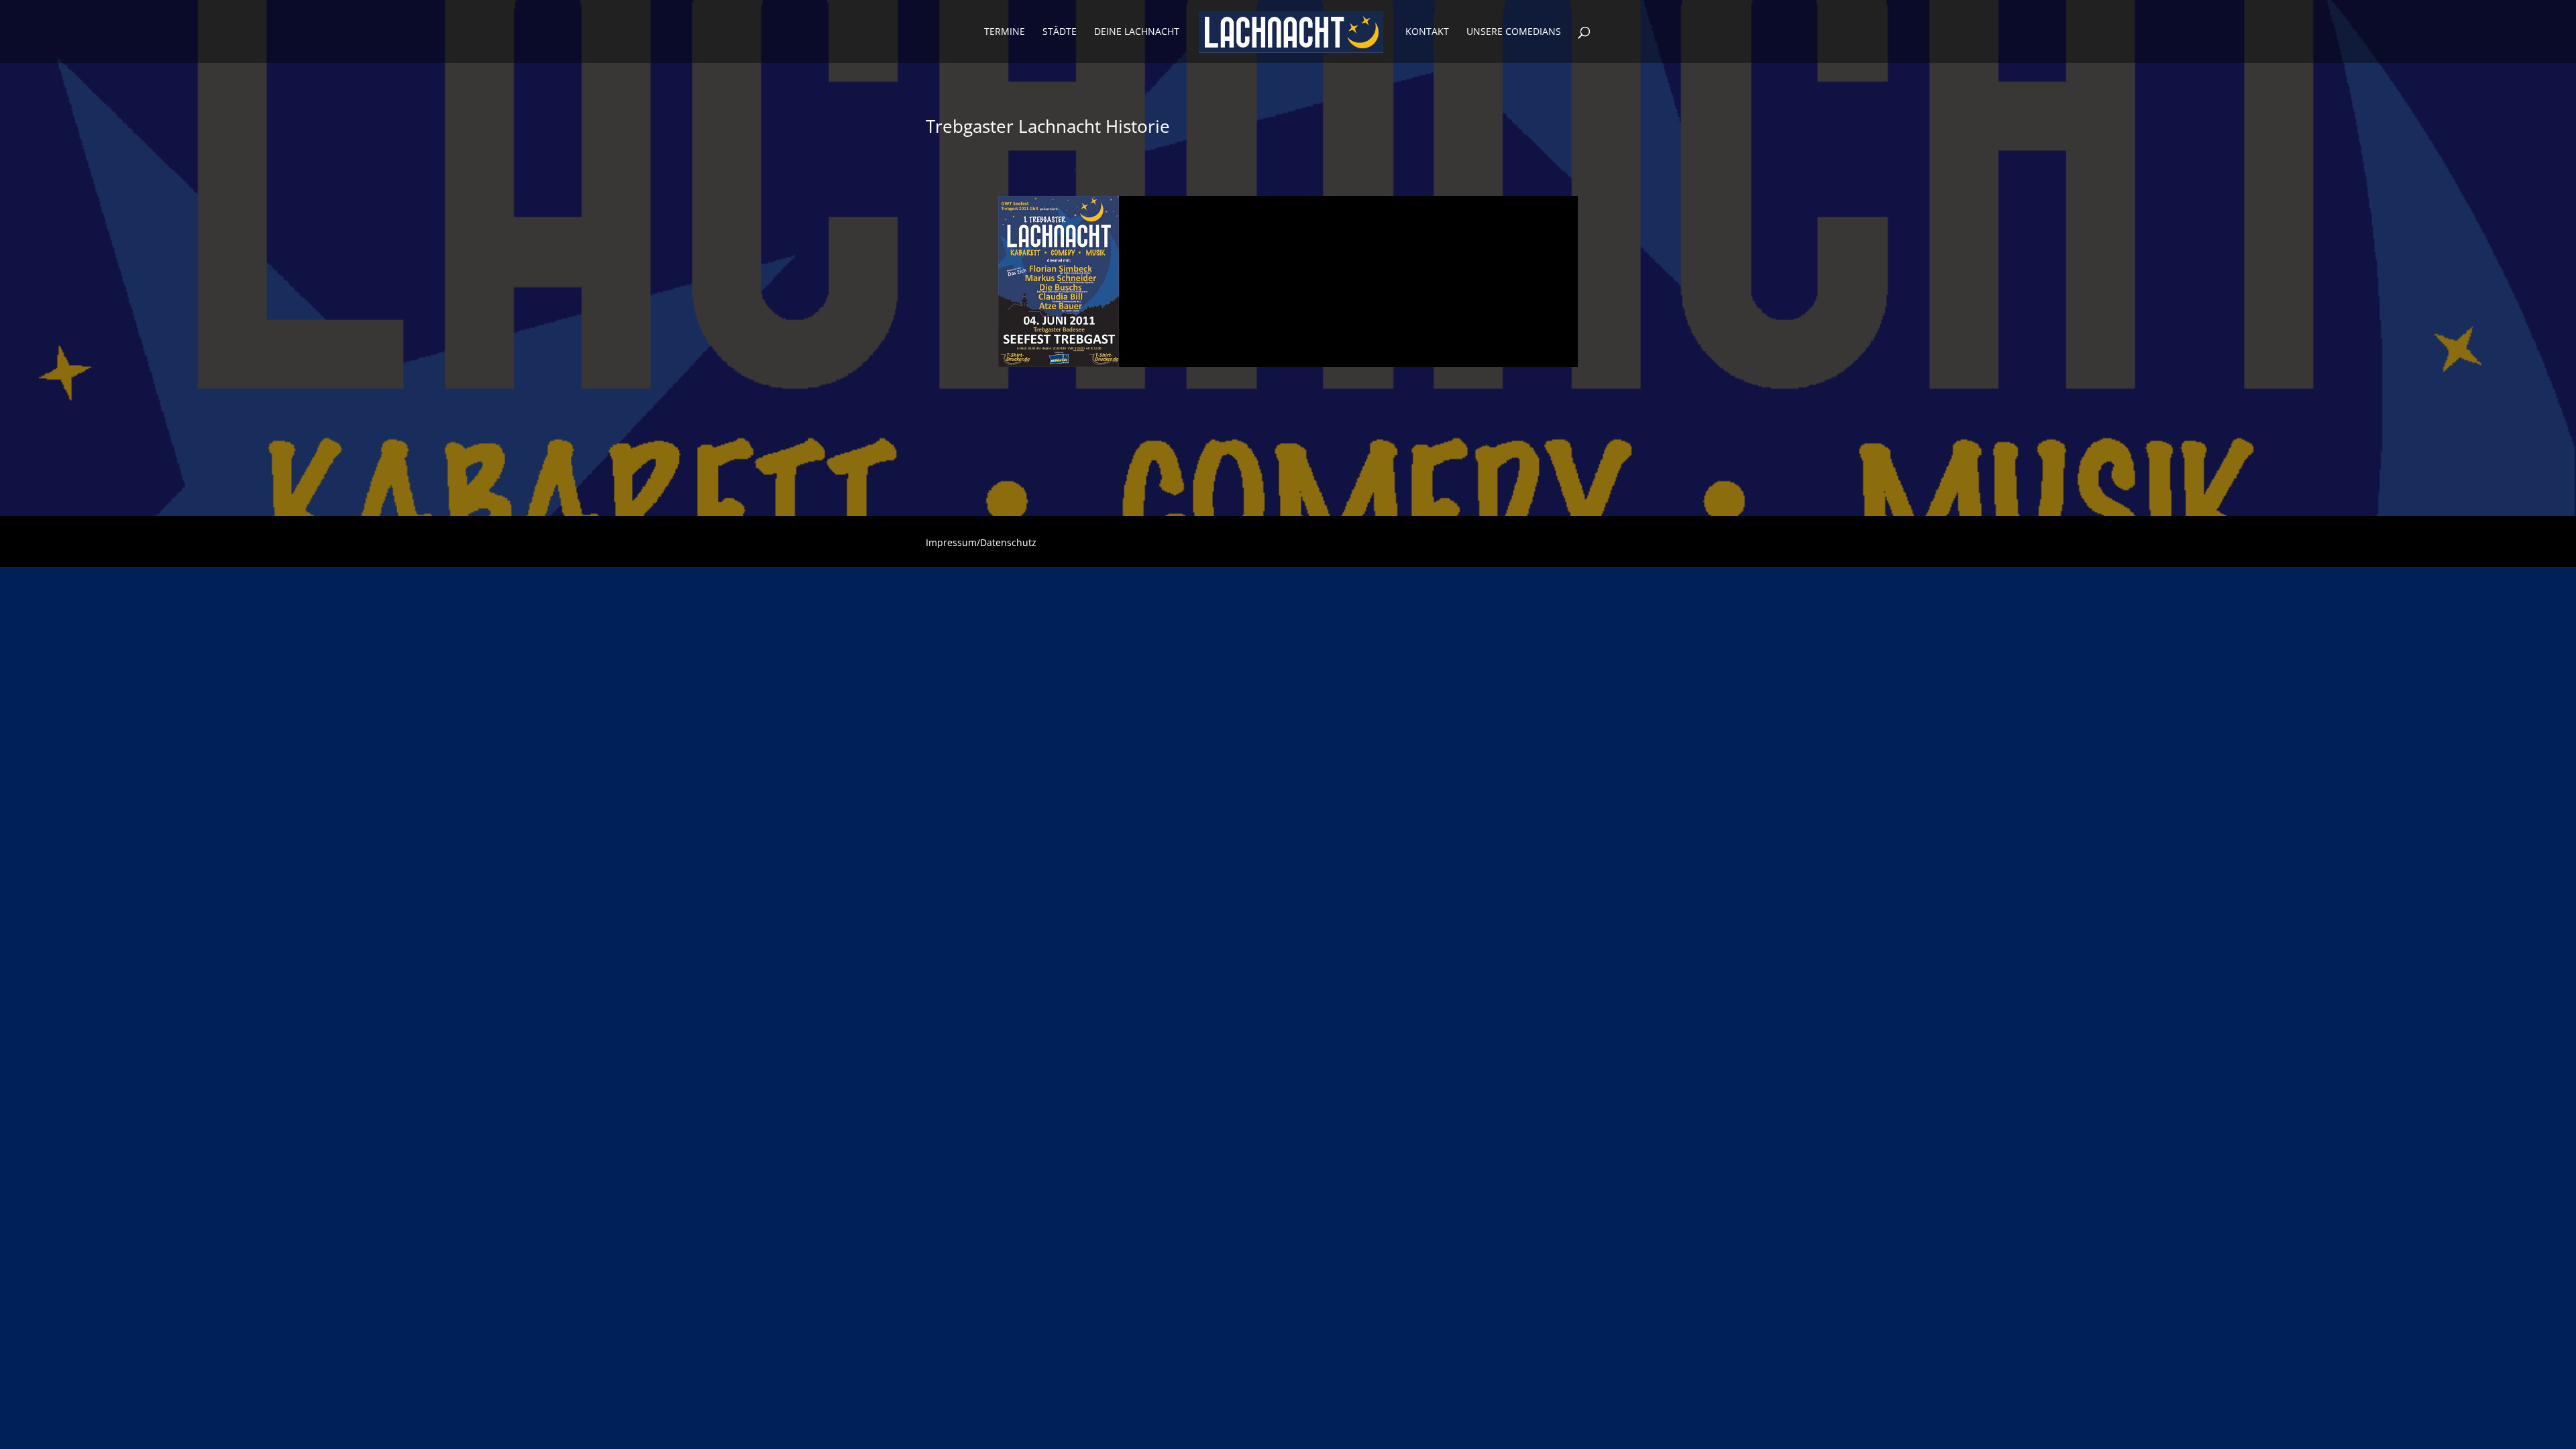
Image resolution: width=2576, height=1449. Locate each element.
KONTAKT (1427, 32)
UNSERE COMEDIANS (1514, 32)
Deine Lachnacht (1137, 32)
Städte (1060, 32)
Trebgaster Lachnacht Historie (1048, 126)
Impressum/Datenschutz (981, 543)
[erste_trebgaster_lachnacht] (1059, 367)
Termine (1005, 32)
